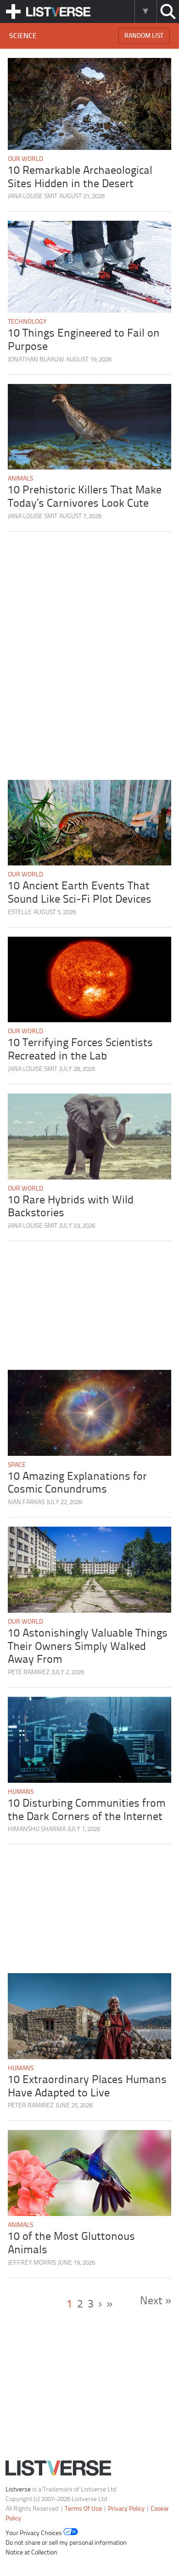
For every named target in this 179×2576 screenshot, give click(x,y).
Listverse (18, 2490)
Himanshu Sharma (37, 1829)
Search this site (168, 11)
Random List (144, 36)
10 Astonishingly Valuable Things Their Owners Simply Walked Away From (88, 1647)
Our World (25, 159)
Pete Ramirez (29, 1673)
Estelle (20, 913)
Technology (27, 322)
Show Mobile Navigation (13, 11)
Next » (156, 2301)
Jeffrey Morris (32, 2263)
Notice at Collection (31, 2553)
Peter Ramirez (31, 2106)
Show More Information (145, 11)
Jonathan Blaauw (36, 360)
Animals (20, 479)
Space (17, 1465)
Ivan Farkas (26, 1503)
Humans (21, 1792)
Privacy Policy (126, 2509)
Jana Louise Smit (33, 197)
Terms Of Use (83, 2509)
